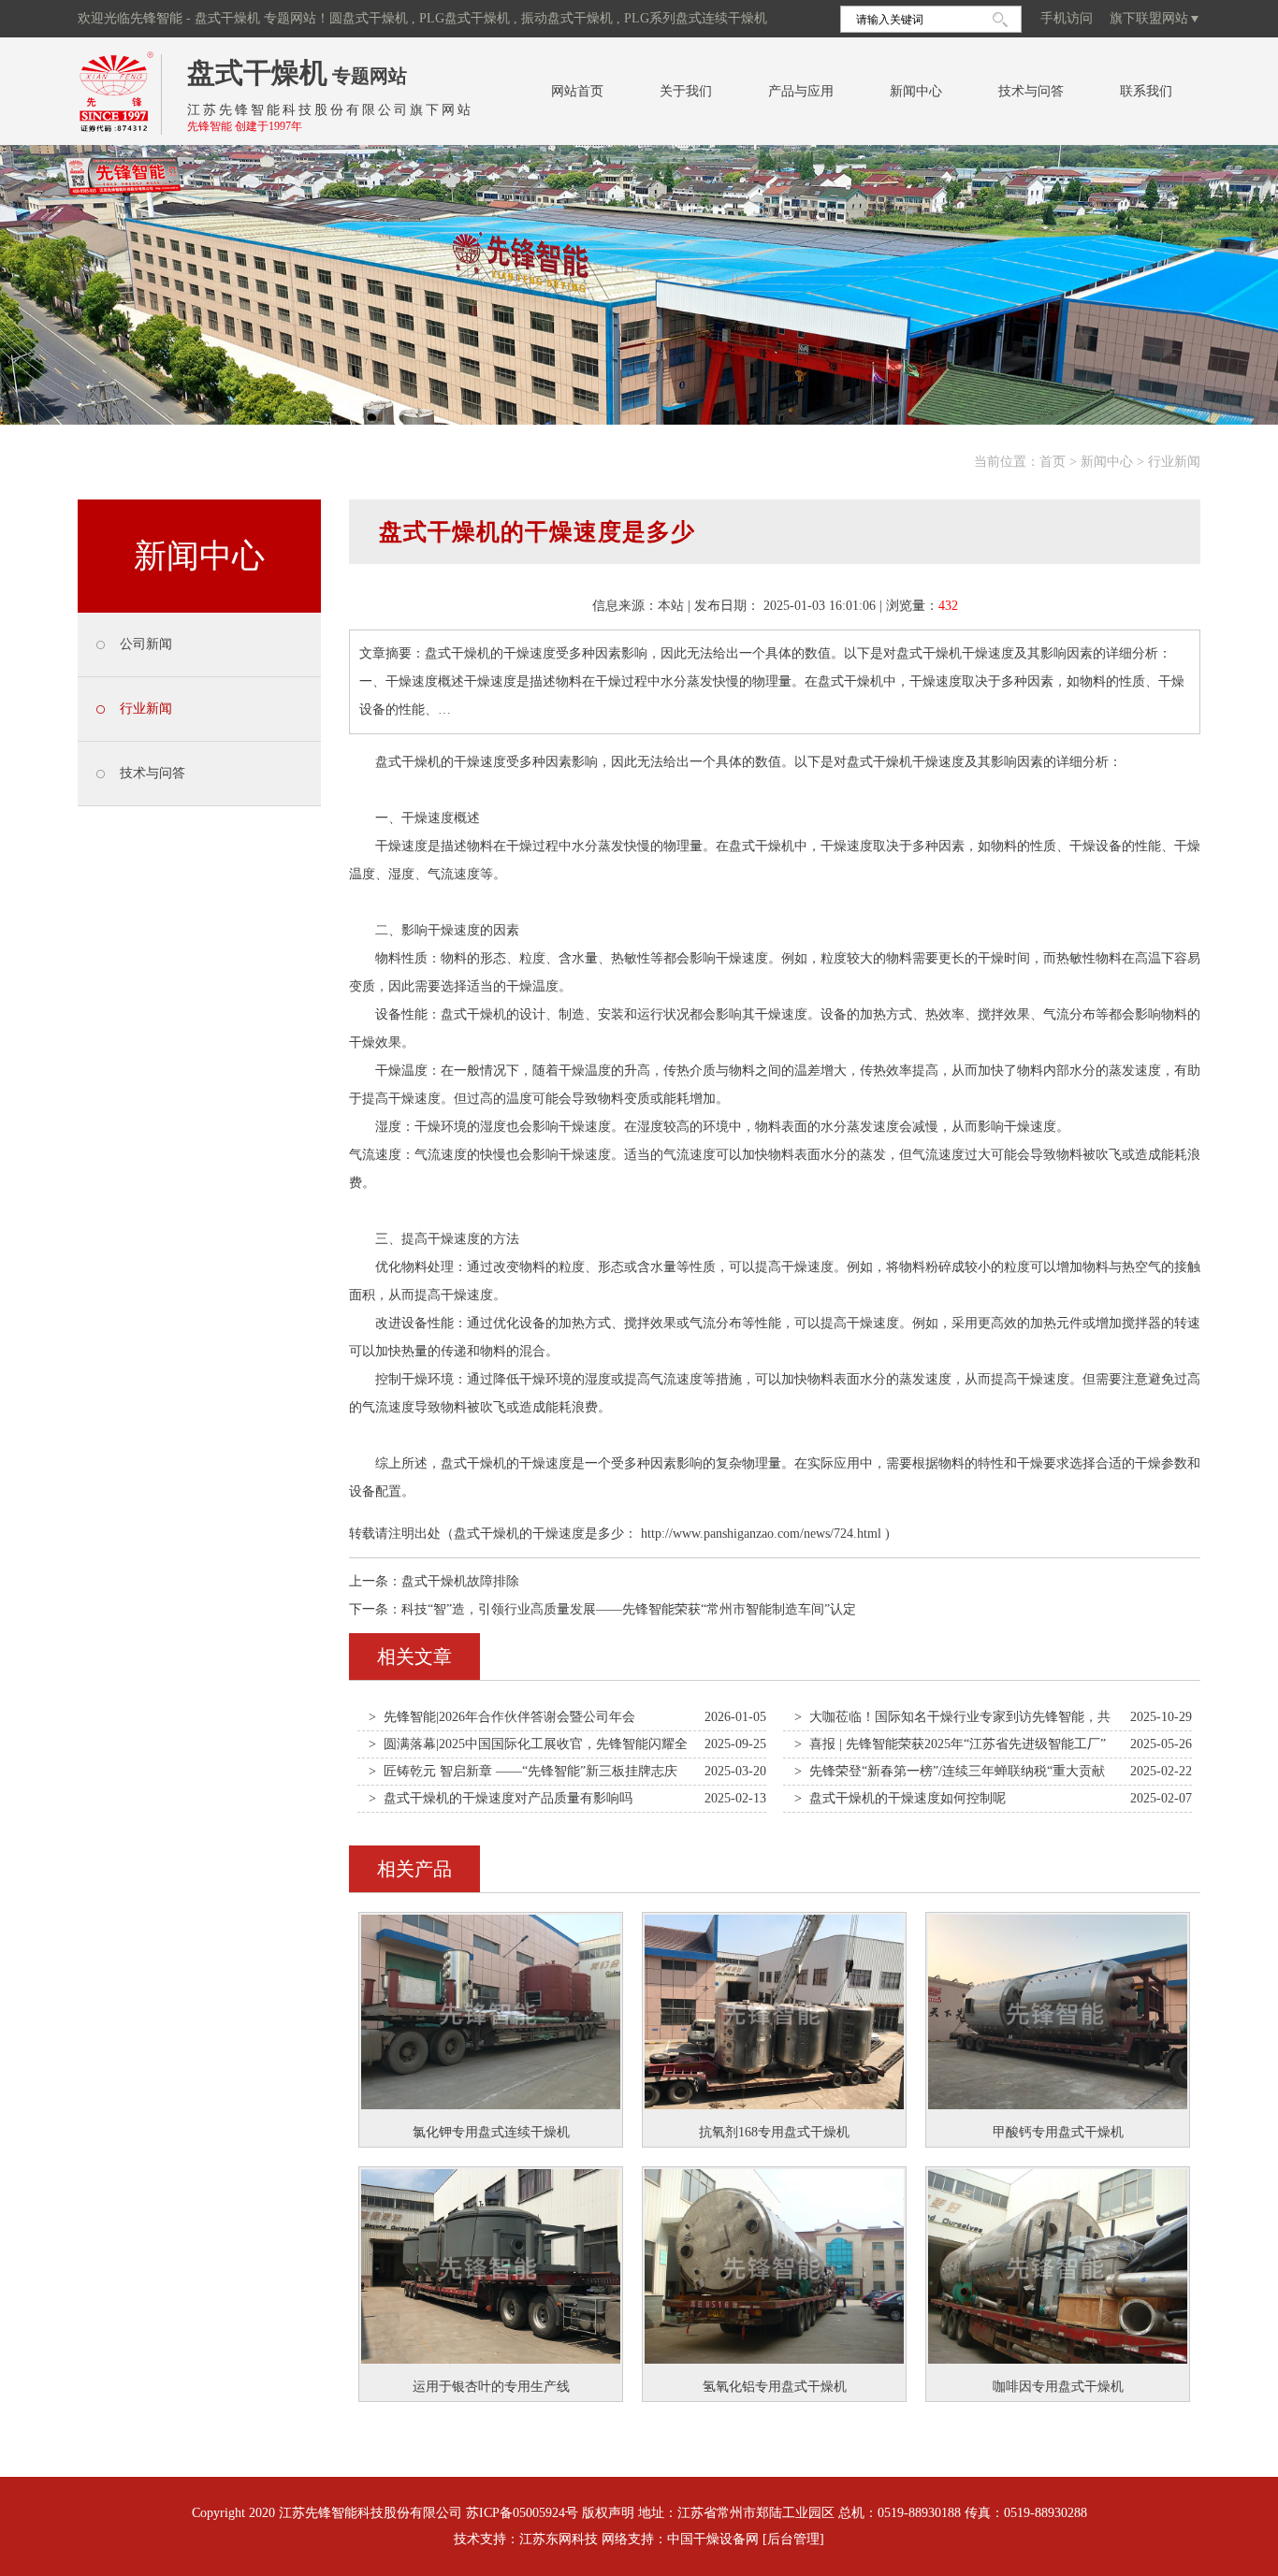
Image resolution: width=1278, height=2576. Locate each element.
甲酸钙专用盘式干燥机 (1058, 2132)
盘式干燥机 (257, 72)
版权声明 (608, 2513)
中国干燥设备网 (713, 2539)
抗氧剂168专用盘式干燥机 (774, 2132)
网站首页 (577, 91)
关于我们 (686, 91)
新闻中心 (916, 91)
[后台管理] (793, 2539)
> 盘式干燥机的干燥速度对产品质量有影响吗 (501, 1798)
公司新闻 (146, 644)
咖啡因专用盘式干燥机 (1058, 2387)
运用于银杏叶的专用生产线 (491, 2387)
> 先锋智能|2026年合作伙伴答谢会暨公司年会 (502, 1717)
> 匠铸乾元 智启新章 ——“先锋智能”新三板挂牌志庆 (523, 1771)
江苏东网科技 (559, 2539)
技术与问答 (1031, 91)
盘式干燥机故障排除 (460, 1581)
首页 (1053, 462)
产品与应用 (801, 91)
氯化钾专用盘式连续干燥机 (491, 2132)
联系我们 (1146, 91)
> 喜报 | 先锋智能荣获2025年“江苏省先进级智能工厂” (950, 1744)
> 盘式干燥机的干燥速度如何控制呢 (900, 1798)
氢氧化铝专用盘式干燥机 (775, 2387)
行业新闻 (1174, 462)
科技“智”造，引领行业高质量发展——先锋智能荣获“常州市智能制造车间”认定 (629, 1609)
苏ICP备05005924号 (522, 2513)
